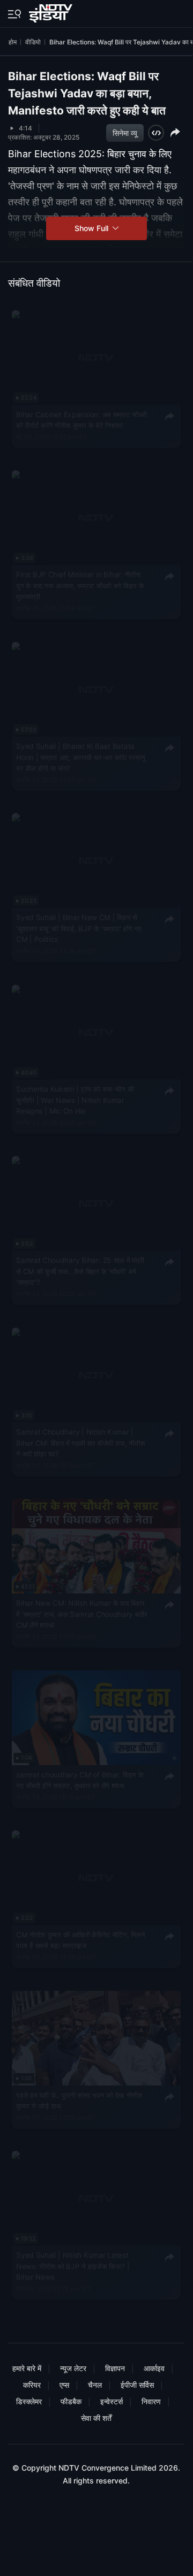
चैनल (95, 2385)
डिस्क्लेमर (29, 2401)
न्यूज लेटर (73, 2368)
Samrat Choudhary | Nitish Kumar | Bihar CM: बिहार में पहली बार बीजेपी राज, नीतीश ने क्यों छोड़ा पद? (80, 1443)
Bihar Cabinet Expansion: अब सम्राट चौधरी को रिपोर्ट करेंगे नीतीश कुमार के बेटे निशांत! (81, 420)
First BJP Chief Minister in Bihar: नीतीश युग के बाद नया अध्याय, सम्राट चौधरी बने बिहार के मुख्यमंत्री (80, 586)
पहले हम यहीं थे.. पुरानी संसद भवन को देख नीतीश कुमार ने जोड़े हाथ (79, 2100)
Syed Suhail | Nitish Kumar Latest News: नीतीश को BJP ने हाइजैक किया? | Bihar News (73, 2266)
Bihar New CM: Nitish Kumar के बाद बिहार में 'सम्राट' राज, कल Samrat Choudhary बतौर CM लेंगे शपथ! (82, 1614)
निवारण (151, 2401)
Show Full (92, 228)
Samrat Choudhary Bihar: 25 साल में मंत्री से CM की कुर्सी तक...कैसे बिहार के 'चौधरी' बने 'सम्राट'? (80, 1271)
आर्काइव (154, 2368)
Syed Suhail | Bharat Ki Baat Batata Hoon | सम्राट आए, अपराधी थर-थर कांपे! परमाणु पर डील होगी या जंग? (81, 757)
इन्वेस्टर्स (112, 2401)
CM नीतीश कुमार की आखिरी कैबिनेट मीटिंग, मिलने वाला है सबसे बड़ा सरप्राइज (80, 1940)
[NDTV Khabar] (52, 11)
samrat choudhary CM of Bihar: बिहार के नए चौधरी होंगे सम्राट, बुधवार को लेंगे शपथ (80, 1780)
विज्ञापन (115, 2368)
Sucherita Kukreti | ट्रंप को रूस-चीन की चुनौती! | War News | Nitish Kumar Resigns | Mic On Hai (75, 1100)
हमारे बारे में (27, 2368)
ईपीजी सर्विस (137, 2385)
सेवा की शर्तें (96, 2418)
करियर (32, 2385)
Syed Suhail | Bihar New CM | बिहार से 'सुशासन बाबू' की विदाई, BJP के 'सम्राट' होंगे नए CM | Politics (79, 928)
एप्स (64, 2385)
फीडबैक (71, 2401)
